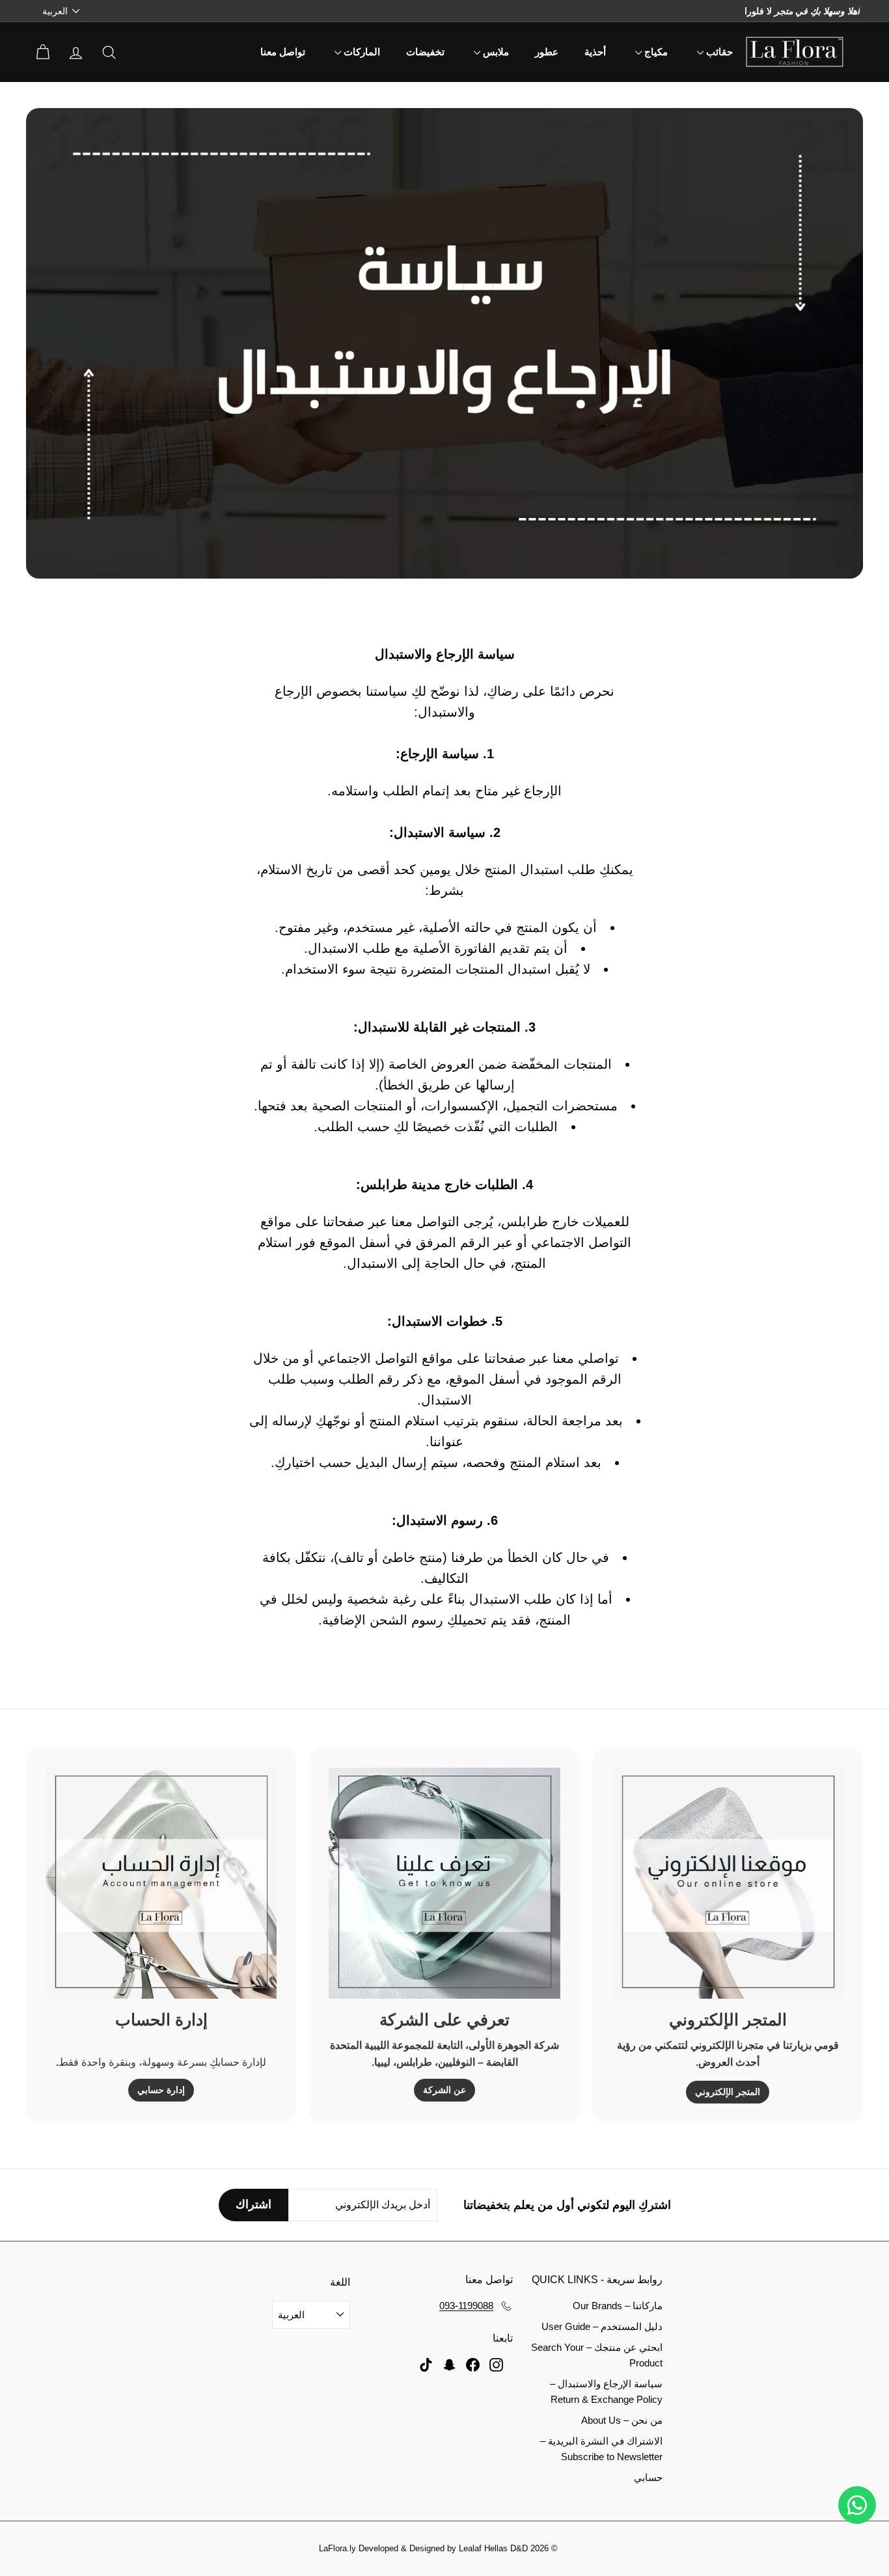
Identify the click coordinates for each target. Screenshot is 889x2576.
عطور (547, 52)
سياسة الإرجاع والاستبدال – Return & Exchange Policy (606, 2391)
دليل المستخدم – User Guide (602, 2326)
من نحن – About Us (622, 2420)
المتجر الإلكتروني (728, 2092)
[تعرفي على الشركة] (444, 1883)
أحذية (595, 52)
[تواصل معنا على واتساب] (857, 2505)
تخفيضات (425, 52)
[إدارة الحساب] (161, 1883)
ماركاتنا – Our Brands (618, 2306)
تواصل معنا (283, 52)
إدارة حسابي (161, 2090)
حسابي (648, 2477)
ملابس (495, 52)
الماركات (361, 52)
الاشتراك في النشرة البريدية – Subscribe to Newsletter (601, 2449)
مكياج (655, 52)
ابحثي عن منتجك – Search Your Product (597, 2355)
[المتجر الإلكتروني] (728, 1883)
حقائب (718, 52)
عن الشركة (444, 2090)
